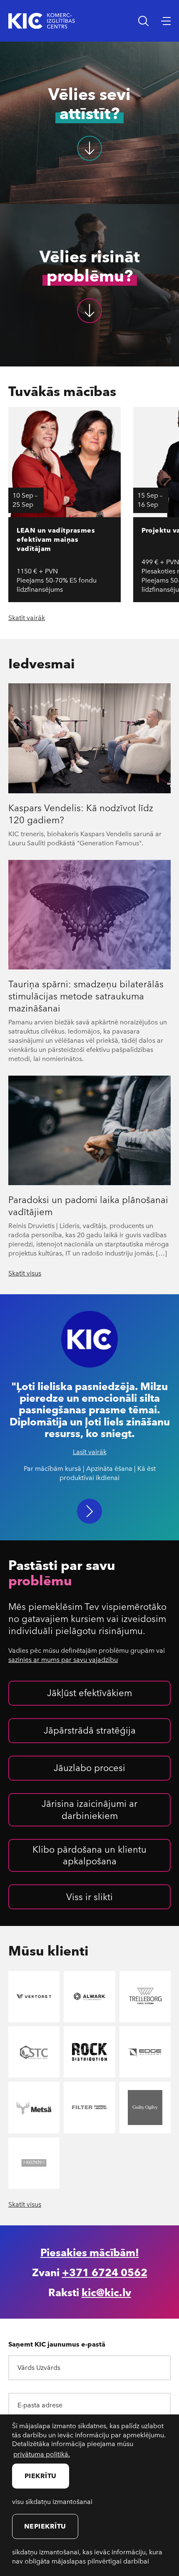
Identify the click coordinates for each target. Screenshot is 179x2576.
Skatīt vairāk (27, 618)
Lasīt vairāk (90, 1452)
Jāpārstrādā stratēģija (90, 1730)
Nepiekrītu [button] (45, 2526)
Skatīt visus (25, 1273)
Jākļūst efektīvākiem (89, 1692)
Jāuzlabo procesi (89, 1767)
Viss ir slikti (89, 1896)
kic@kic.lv (106, 2292)
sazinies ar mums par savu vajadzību (63, 1659)
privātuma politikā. (42, 2454)
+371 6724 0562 (105, 2272)
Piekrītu (41, 2475)
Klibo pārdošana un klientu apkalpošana (89, 1855)
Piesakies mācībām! (90, 2252)
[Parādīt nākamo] (89, 1511)
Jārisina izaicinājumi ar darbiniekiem (89, 1809)
